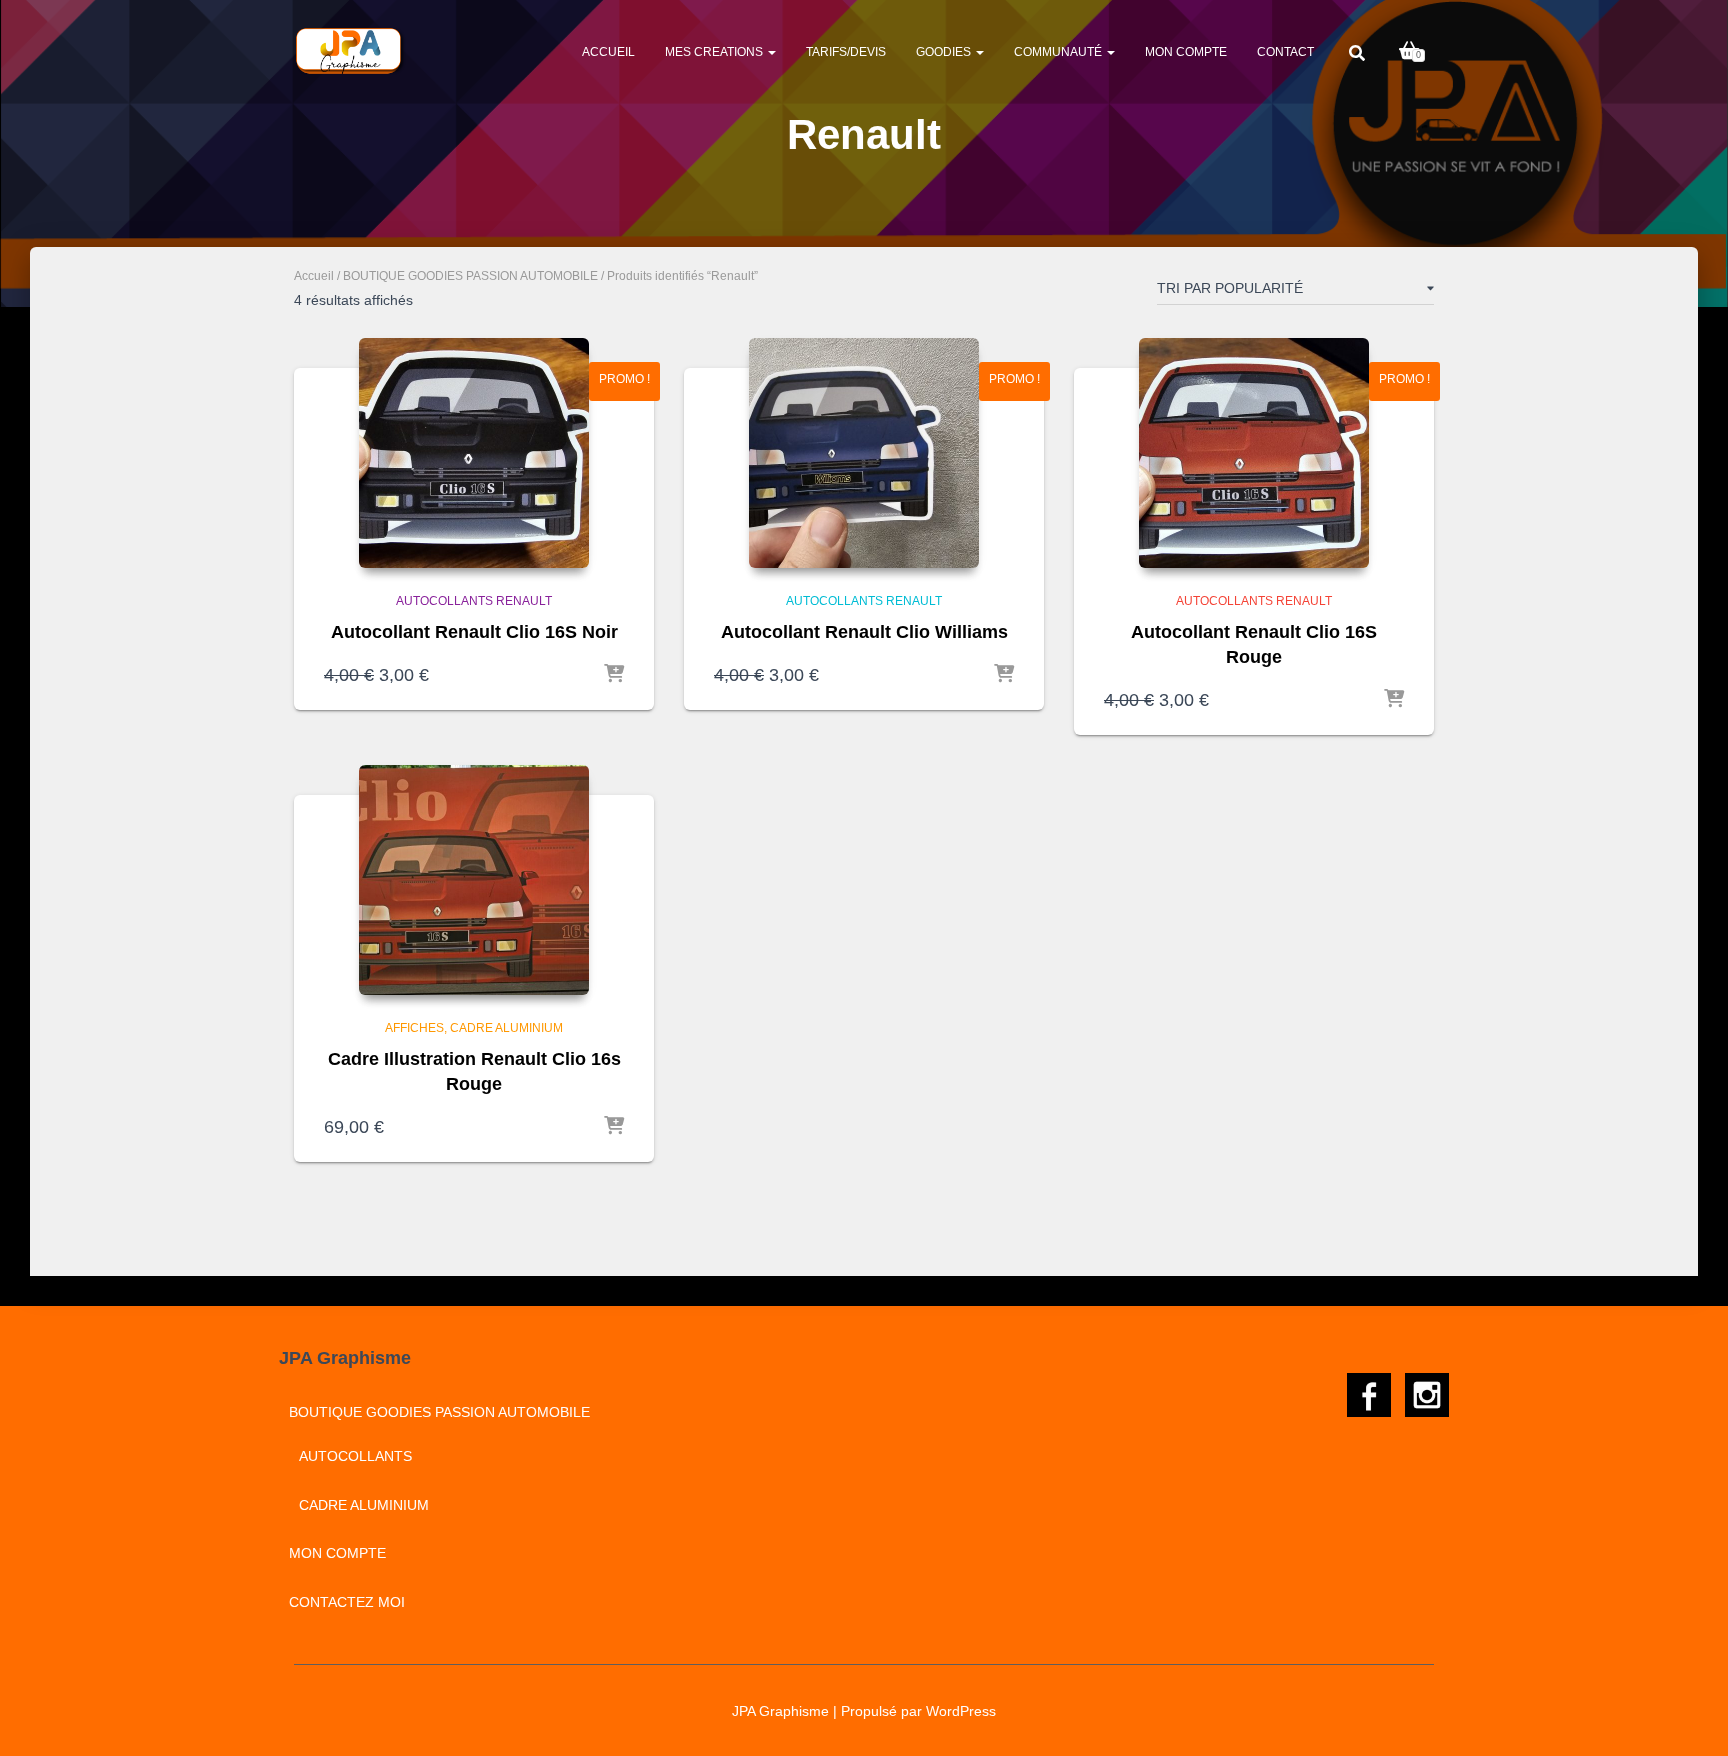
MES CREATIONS (715, 52)
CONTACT (1285, 52)
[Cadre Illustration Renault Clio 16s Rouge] (474, 880)
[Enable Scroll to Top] (1688, 1716)
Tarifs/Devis (846, 52)
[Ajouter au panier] (614, 675)
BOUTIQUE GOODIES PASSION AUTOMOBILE (470, 276)
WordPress (961, 1711)
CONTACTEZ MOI (347, 1602)
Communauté (1059, 52)
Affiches (414, 1028)
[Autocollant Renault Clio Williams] (864, 453)
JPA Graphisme (780, 1711)
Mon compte (1186, 52)
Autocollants (355, 1456)
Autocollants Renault (474, 601)
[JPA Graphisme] (350, 51)
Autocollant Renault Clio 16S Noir (474, 632)
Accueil (608, 52)
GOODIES (945, 52)
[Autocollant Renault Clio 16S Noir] (474, 453)
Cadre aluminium (506, 1028)
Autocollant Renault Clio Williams (864, 632)
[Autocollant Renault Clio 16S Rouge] (1254, 453)
